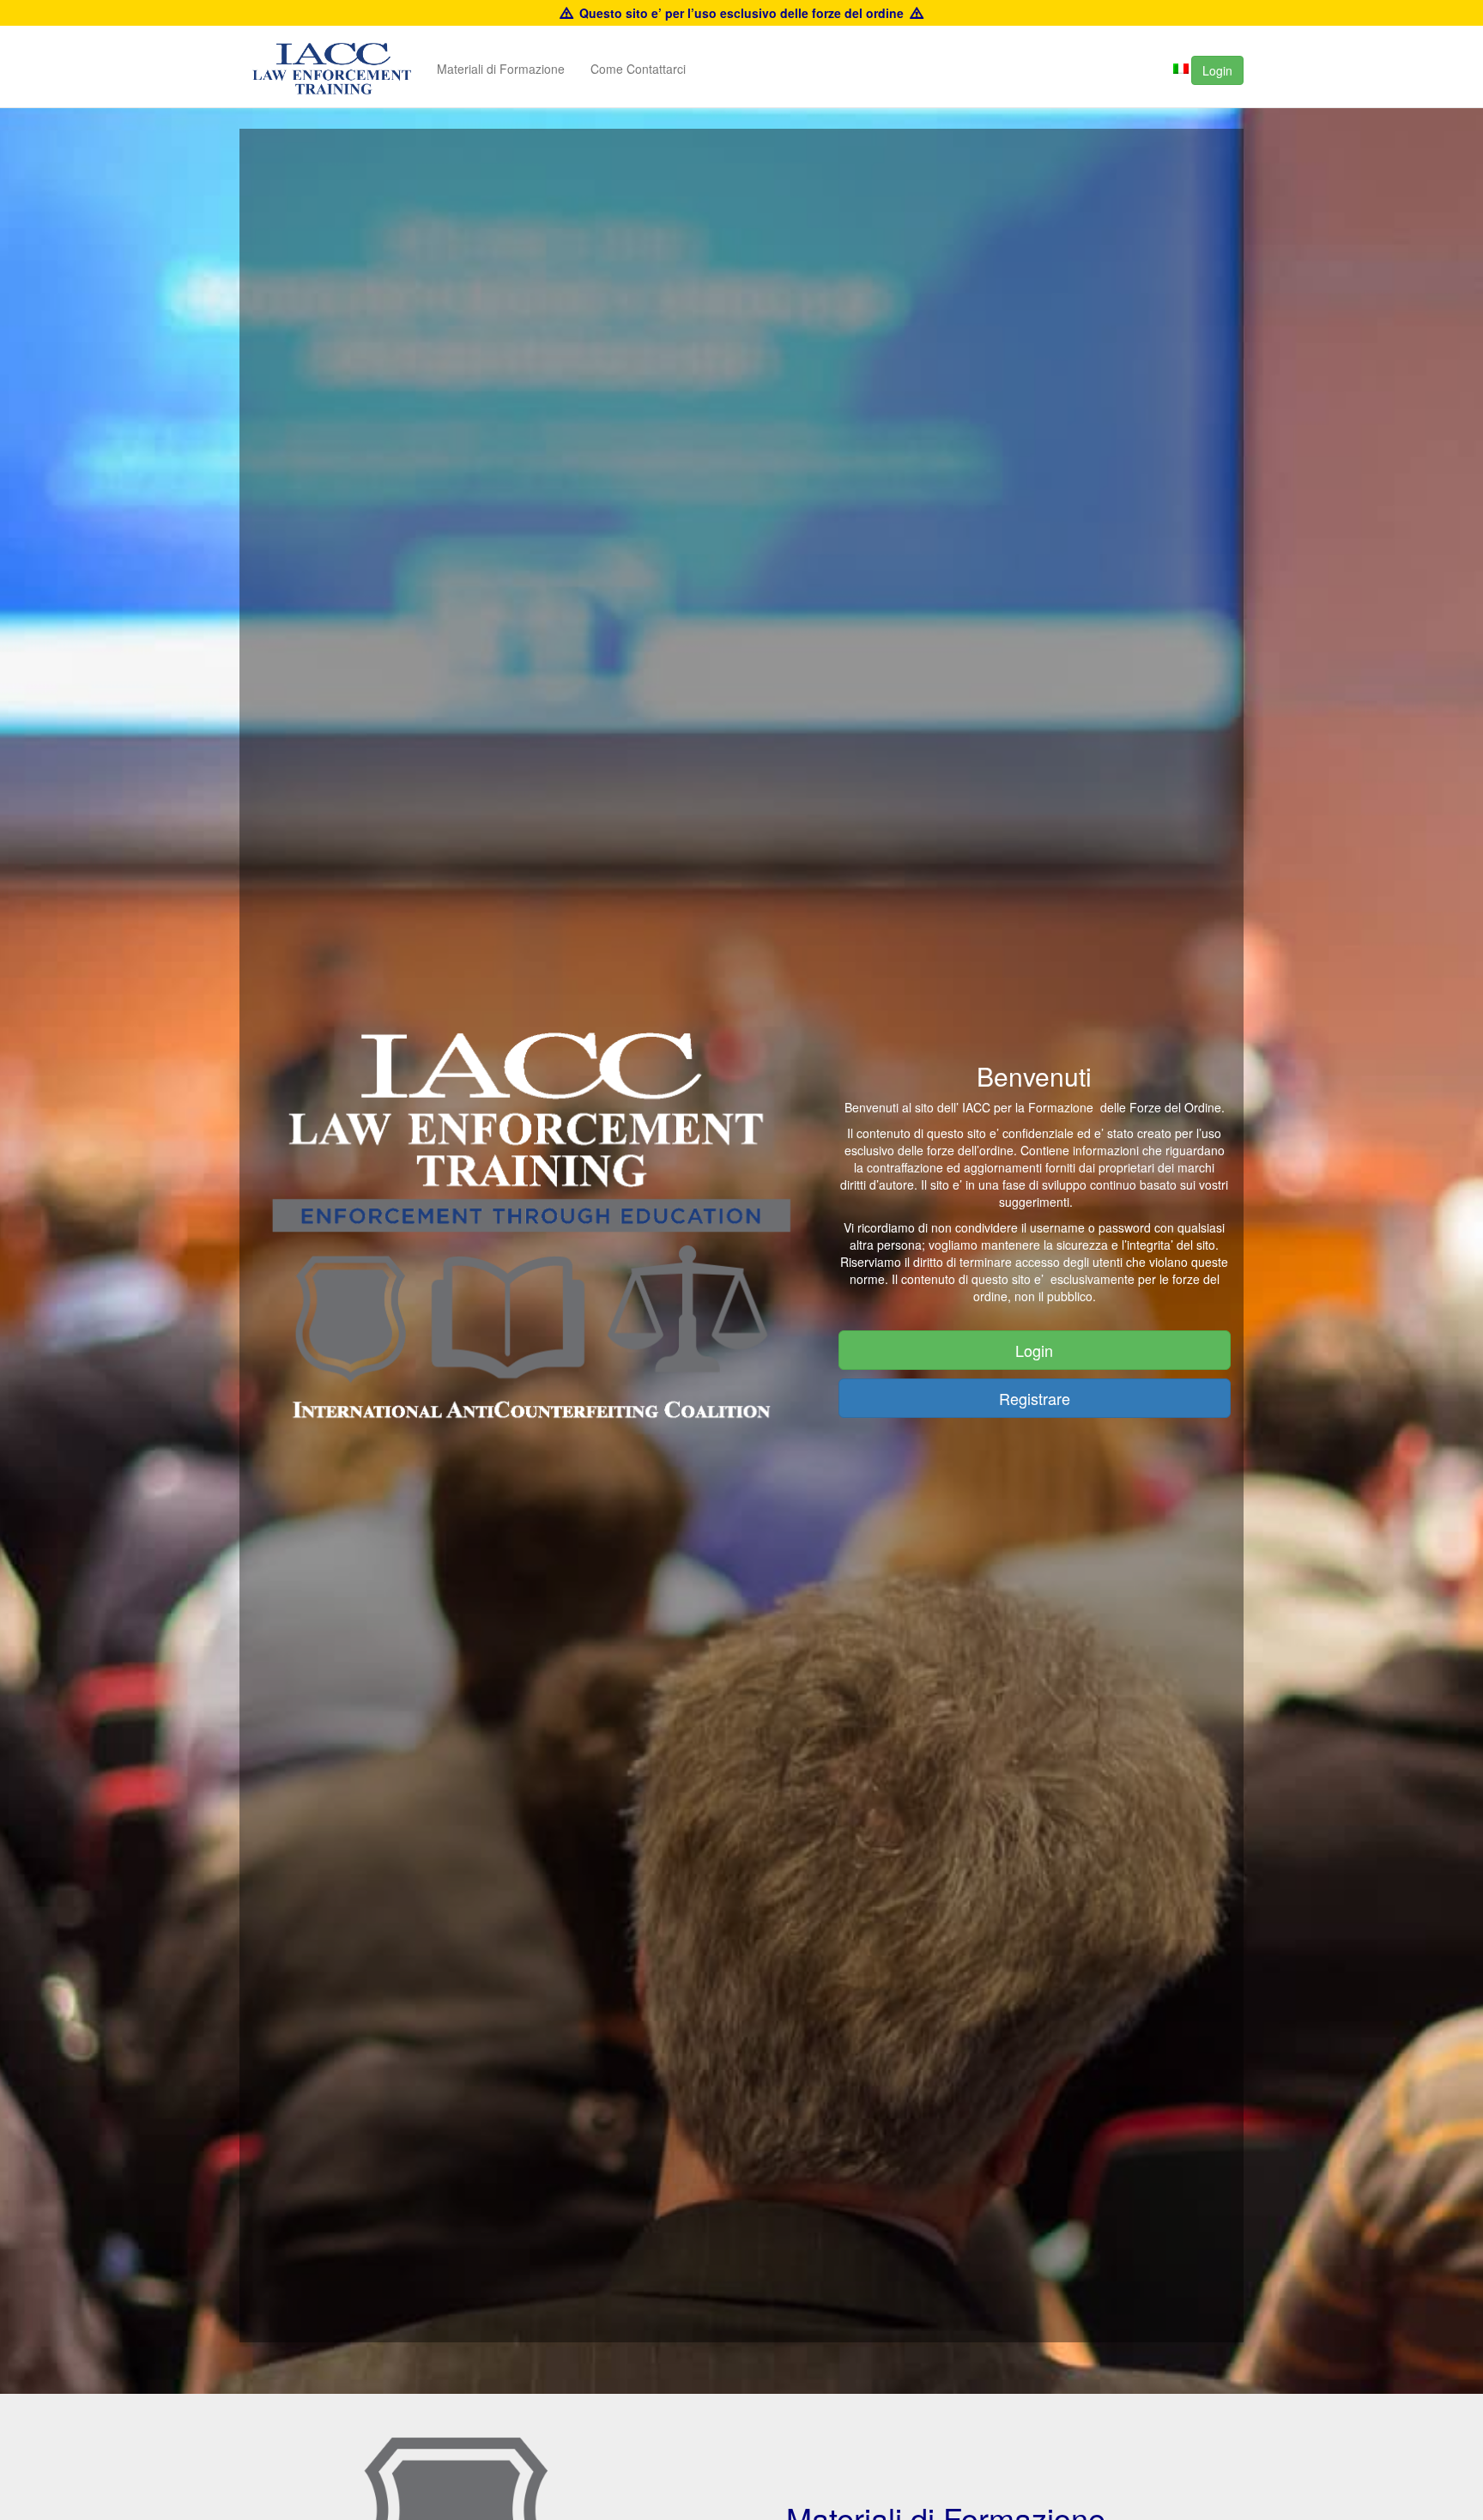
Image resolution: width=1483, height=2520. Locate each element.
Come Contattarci (638, 69)
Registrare (1035, 1398)
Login (1217, 70)
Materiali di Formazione (501, 69)
